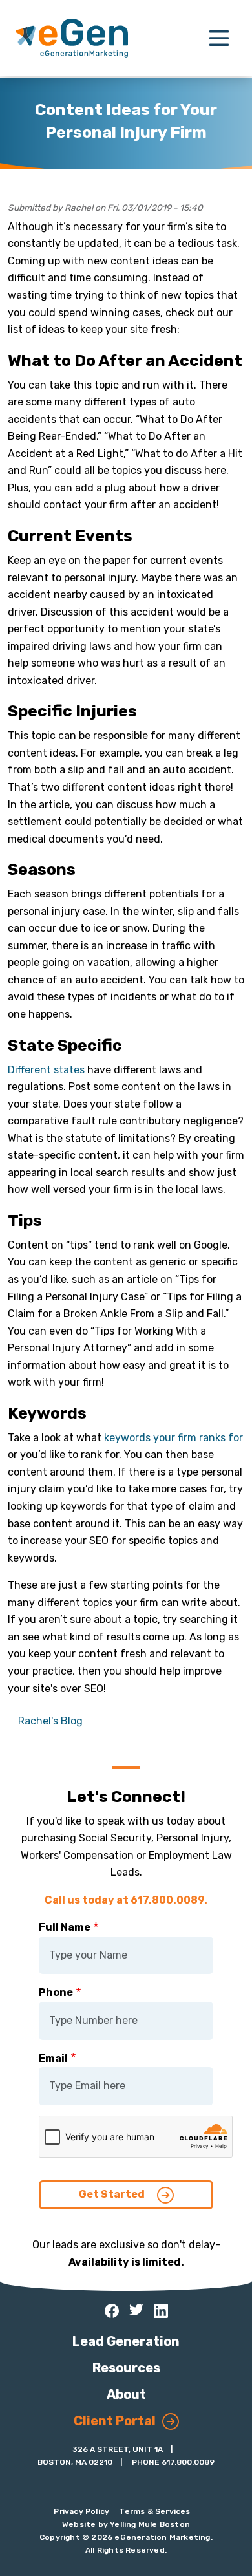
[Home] (72, 38)
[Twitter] (136, 2310)
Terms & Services (154, 2511)
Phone (56, 1992)
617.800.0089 (188, 2462)
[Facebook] (112, 2311)
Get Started (113, 2194)
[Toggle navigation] (219, 38)
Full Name (65, 1927)
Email (53, 2058)
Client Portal (115, 2421)
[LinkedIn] (161, 2311)
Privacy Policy (81, 2511)
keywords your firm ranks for (173, 1438)
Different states (46, 1070)
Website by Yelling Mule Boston (126, 2524)
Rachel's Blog (50, 1721)
